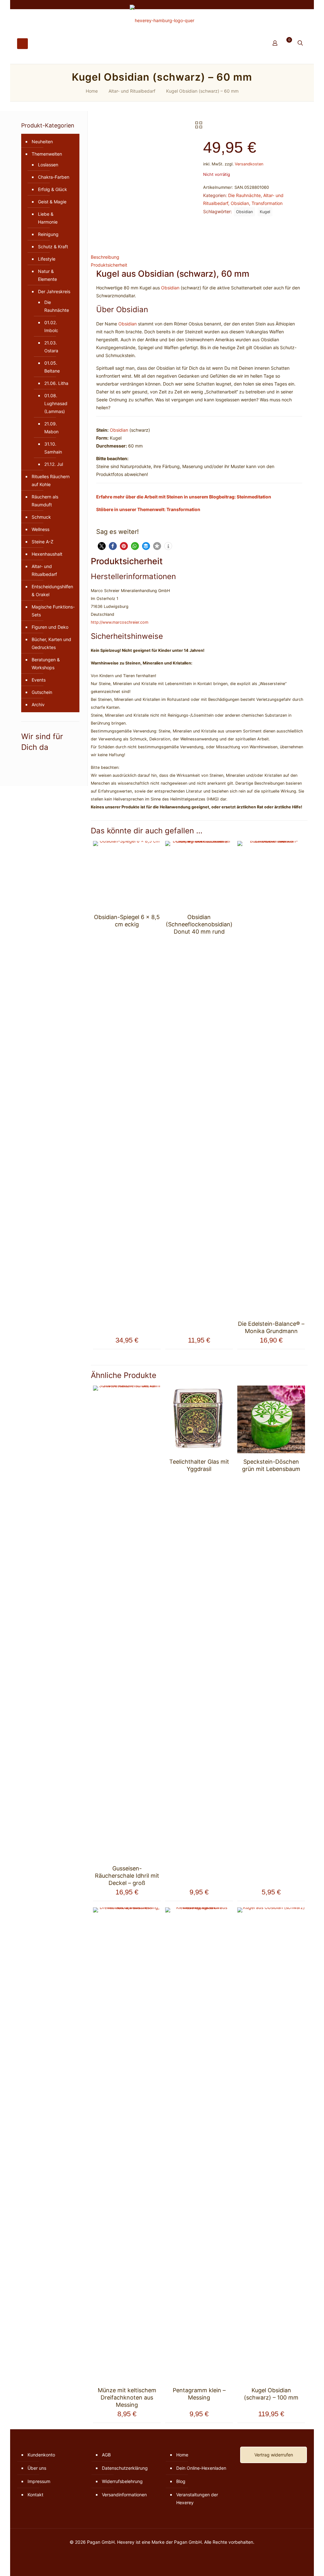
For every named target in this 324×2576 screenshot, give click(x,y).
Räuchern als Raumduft (45, 501)
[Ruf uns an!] (42, 761)
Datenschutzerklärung (125, 2468)
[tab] (199, 257)
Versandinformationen (124, 2495)
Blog (181, 2481)
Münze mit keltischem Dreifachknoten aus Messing (127, 2397)
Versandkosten (249, 164)
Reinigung (48, 234)
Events (39, 680)
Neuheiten (42, 142)
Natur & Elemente (47, 275)
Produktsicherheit (109, 265)
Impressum (39, 2481)
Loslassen (48, 165)
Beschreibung (105, 257)
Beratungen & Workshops (46, 664)
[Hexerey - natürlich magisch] (162, 20)
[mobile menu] (22, 44)
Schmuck (41, 517)
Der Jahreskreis (54, 291)
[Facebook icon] (280, 5)
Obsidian (240, 203)
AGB (106, 2455)
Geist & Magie (52, 202)
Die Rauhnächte (244, 195)
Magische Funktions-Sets (53, 611)
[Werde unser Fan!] (24, 761)
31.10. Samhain (53, 448)
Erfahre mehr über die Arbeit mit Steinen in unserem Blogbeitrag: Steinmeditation (184, 497)
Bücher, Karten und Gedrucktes (51, 643)
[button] (102, 546)
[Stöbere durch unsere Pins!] (33, 761)
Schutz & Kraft (53, 247)
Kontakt (35, 2495)
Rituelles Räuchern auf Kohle (51, 480)
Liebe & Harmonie (48, 218)
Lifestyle (47, 259)
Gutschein (42, 692)
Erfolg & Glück (53, 189)
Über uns (37, 2468)
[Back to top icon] (294, 2563)
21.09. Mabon (51, 428)
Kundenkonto (41, 2455)
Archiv (38, 704)
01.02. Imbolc (51, 326)
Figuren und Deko (50, 627)
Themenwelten (47, 154)
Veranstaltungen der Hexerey (197, 2499)
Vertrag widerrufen (274, 2455)
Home (92, 91)
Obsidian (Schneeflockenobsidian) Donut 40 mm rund (199, 924)
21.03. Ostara (51, 347)
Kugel (265, 212)
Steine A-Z (43, 542)
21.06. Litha (56, 383)
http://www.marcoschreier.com (120, 622)
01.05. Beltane (52, 367)
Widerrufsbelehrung (122, 2481)
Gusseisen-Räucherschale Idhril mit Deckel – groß (127, 1876)
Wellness (40, 529)
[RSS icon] (303, 5)
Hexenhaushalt (47, 554)
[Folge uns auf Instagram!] (28, 761)
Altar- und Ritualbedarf (132, 91)
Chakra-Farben (54, 177)
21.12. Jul (54, 464)
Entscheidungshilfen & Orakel (52, 590)
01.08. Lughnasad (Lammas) (56, 403)
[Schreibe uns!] (38, 761)
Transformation (267, 203)
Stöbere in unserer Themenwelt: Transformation (148, 509)
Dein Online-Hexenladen (201, 2468)
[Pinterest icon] (295, 5)
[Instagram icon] (287, 5)
